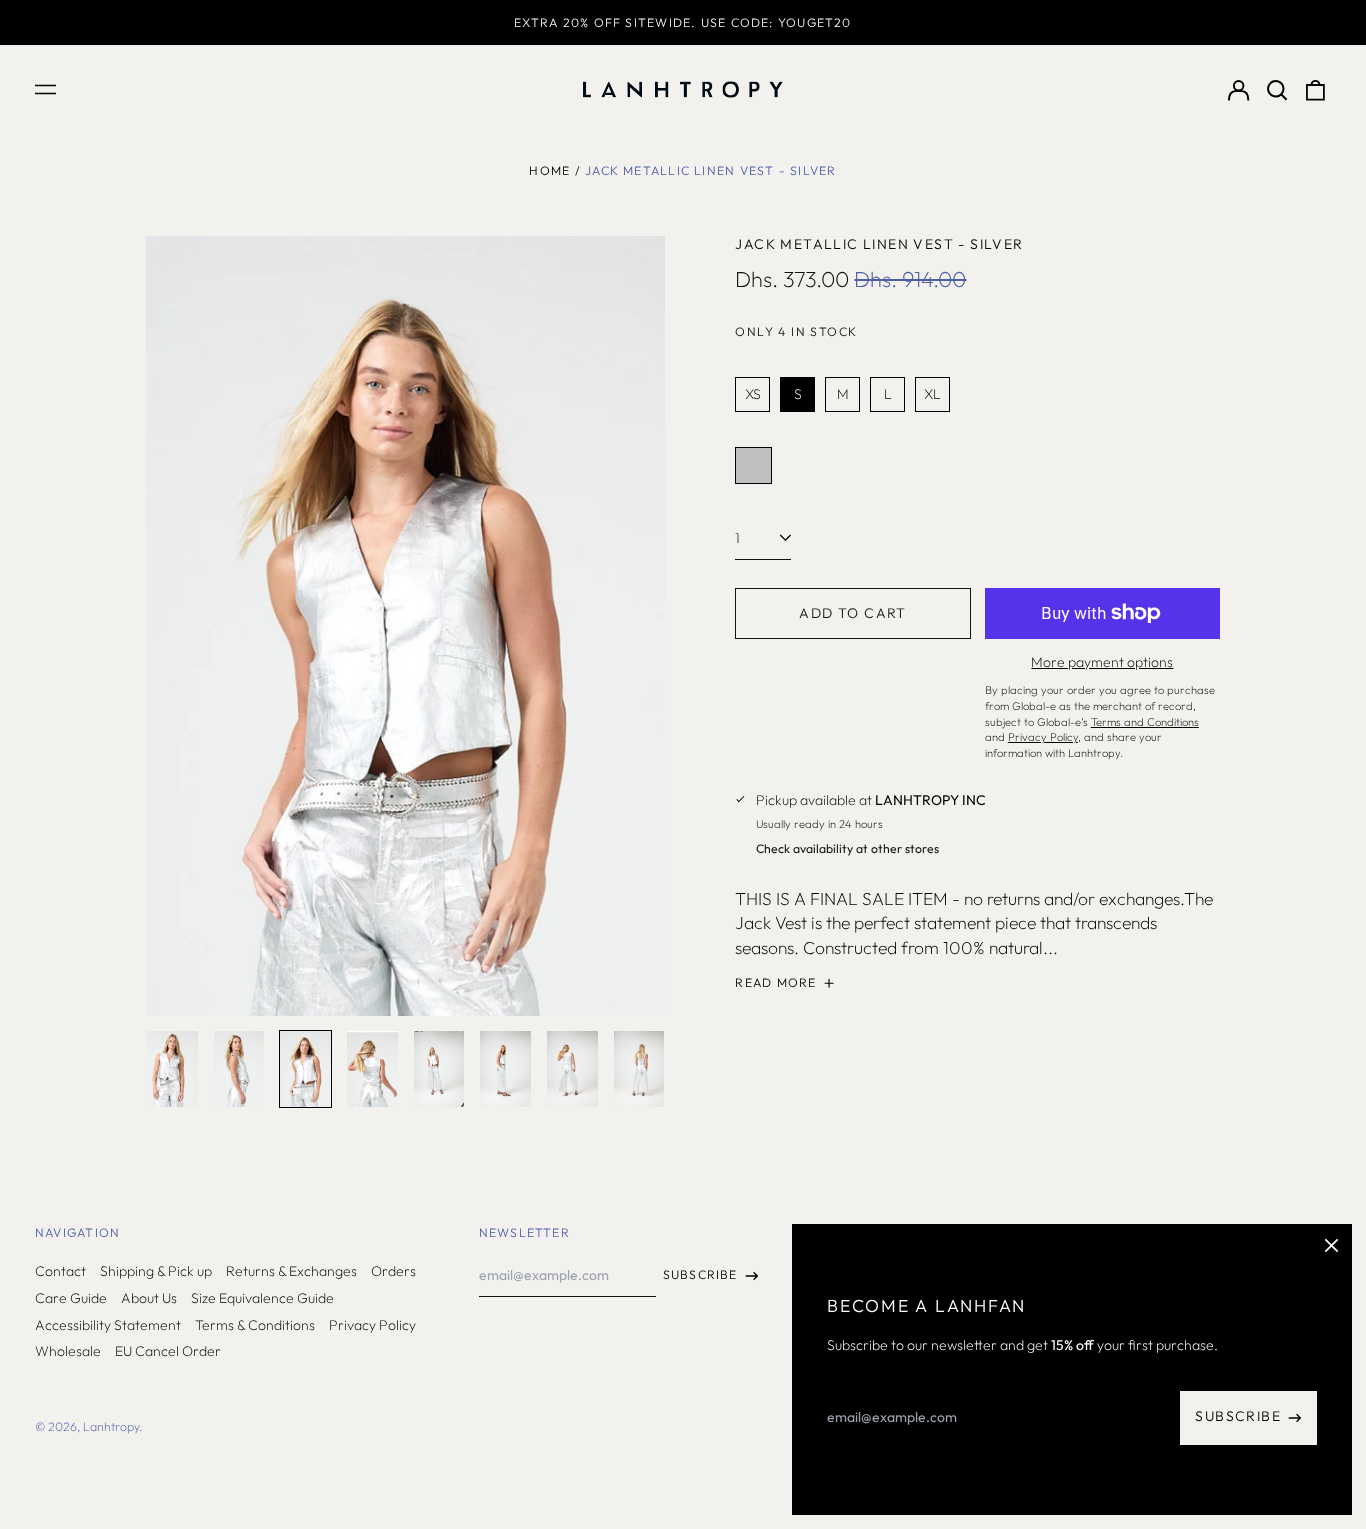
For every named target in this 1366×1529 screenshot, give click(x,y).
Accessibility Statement (108, 1325)
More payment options (1102, 662)
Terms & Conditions (255, 1325)
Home (549, 170)
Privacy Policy (372, 1325)
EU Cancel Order (168, 1351)
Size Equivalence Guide (262, 1298)
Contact (60, 1271)
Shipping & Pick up (156, 1271)
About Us (149, 1298)
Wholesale (68, 1351)
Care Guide (71, 1298)
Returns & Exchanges (291, 1271)
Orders (393, 1271)
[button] (1277, 90)
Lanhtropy (111, 1426)
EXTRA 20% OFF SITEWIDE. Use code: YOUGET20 (682, 22)
